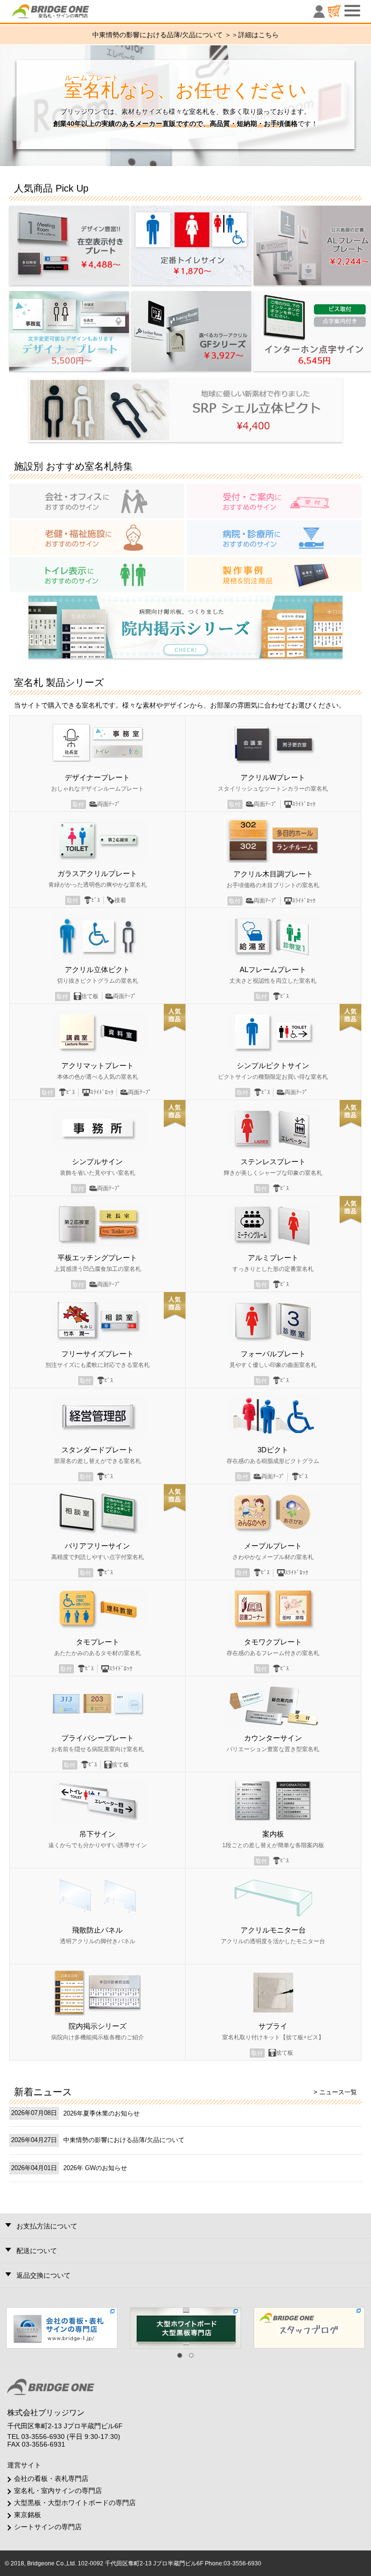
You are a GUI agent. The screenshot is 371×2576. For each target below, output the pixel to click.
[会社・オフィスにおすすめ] (97, 501)
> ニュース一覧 (335, 2092)
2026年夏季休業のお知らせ (101, 2113)
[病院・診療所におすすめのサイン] (274, 537)
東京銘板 (28, 2515)
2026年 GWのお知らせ (95, 2168)
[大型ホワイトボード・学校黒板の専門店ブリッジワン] (185, 2327)
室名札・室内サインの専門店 (58, 2491)
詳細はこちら (258, 35)
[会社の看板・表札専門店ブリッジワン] (62, 2327)
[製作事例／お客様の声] (274, 574)
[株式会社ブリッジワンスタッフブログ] (309, 2327)
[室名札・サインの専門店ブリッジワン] (67, 14)
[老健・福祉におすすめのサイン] (97, 537)
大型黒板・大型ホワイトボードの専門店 (75, 2503)
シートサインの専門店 (48, 2527)
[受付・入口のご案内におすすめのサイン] (274, 501)
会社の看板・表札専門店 (51, 2479)
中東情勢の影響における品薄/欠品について (124, 2140)
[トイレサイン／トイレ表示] (97, 574)
